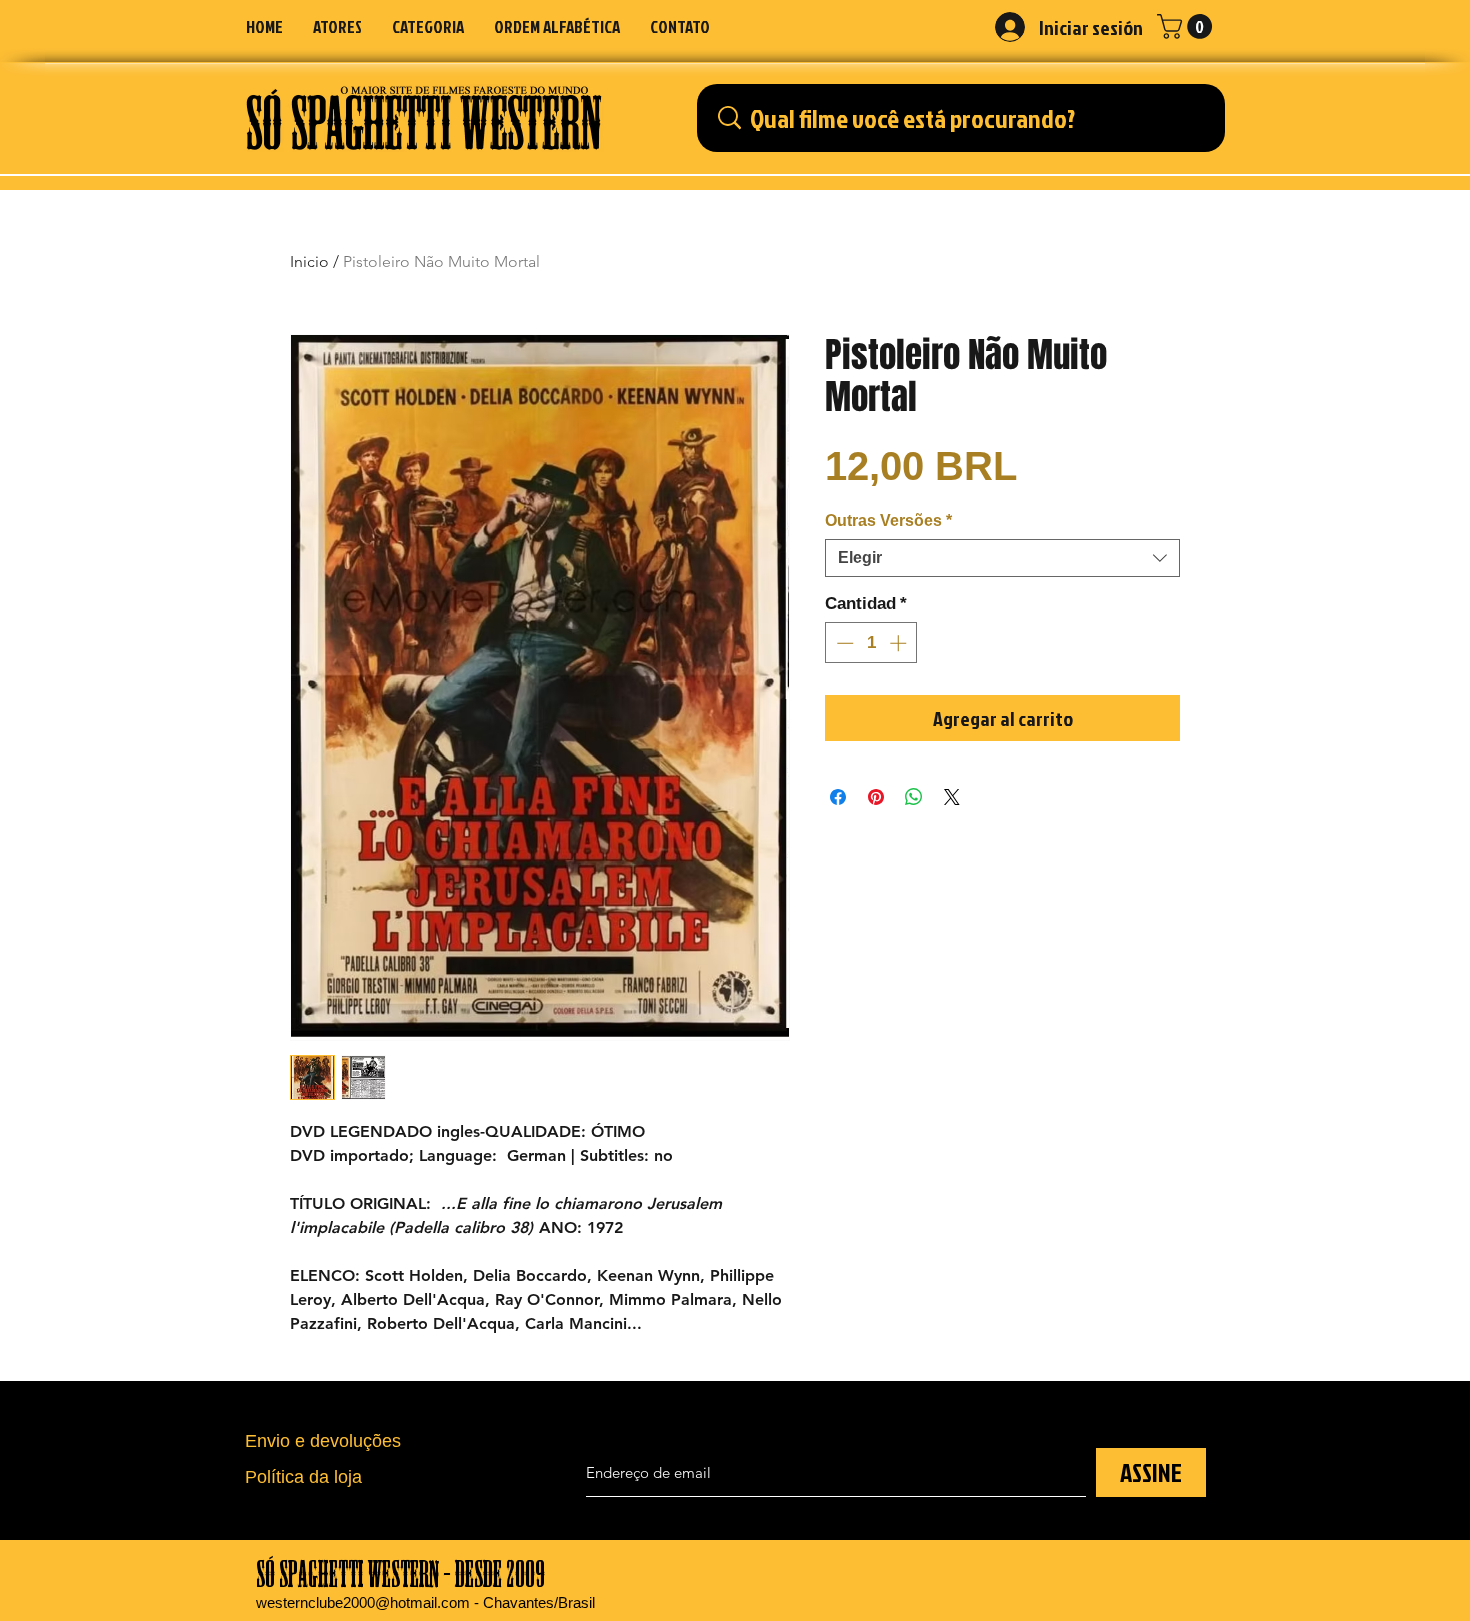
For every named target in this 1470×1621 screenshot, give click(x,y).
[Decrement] (843, 643)
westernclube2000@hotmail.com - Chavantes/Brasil (425, 1602)
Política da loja (303, 1477)
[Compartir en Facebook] (838, 797)
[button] (428, 26)
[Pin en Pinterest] (876, 797)
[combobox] (1002, 558)
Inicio (309, 261)
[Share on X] (952, 797)
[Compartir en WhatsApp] (914, 797)
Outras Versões (888, 520)
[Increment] (900, 643)
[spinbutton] (871, 643)
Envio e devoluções (323, 1441)
